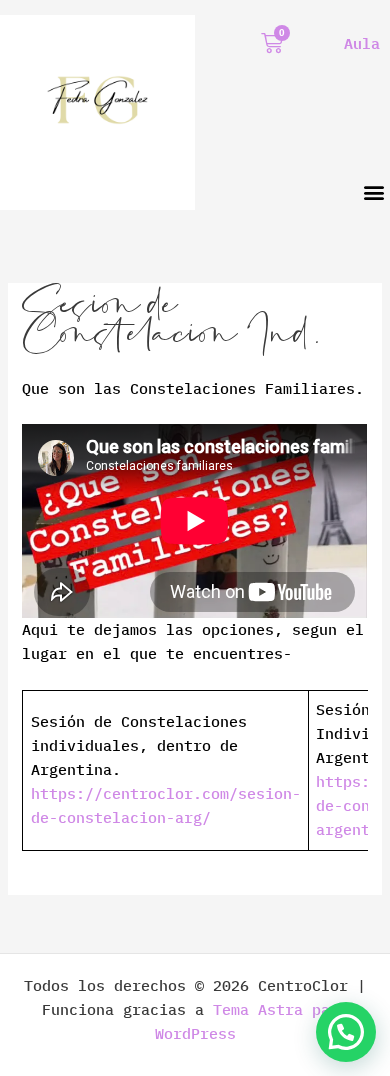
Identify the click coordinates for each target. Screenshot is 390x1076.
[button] (373, 191)
